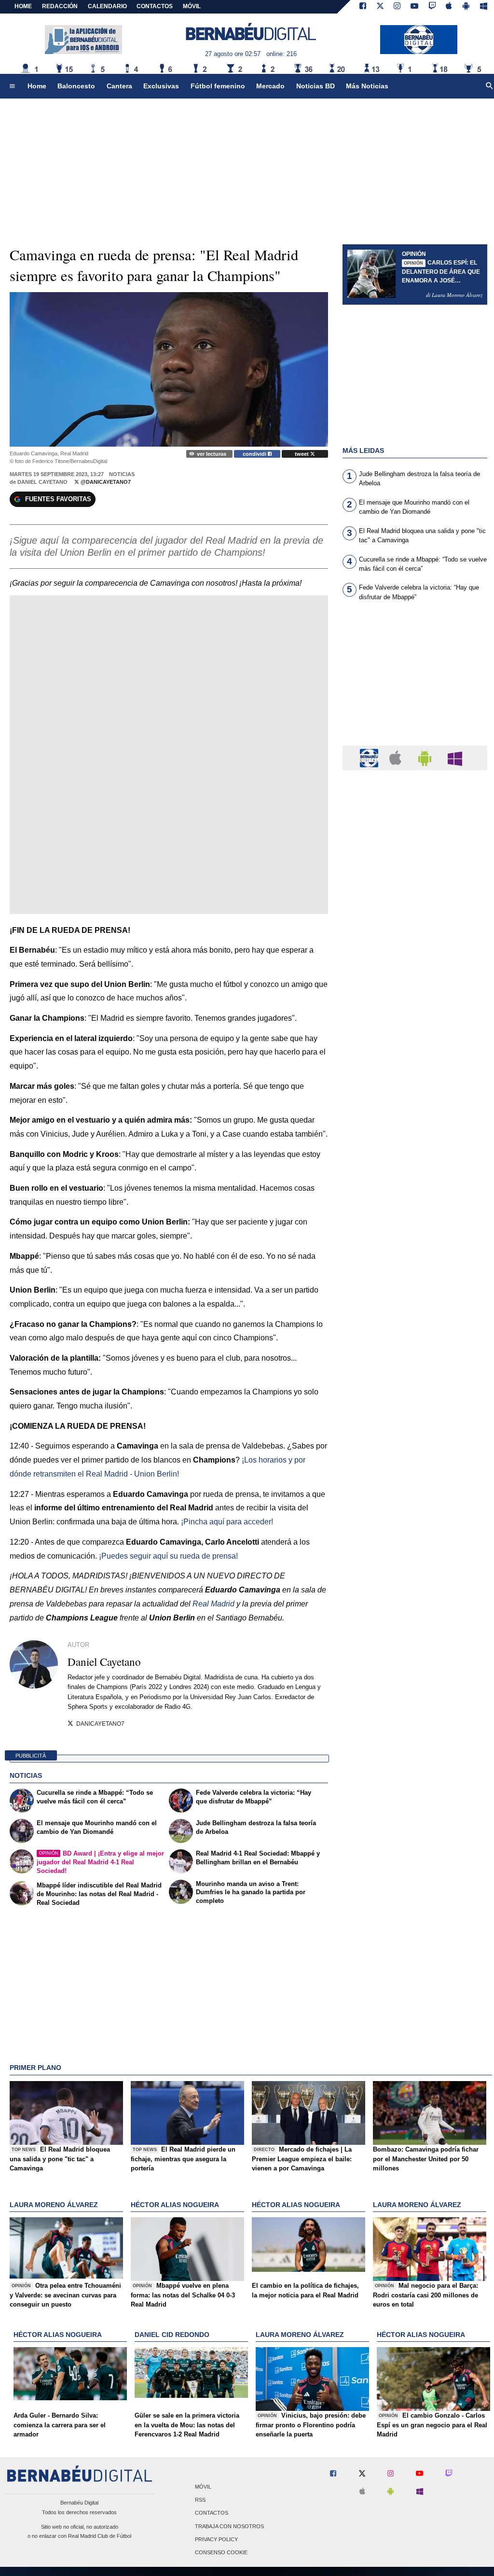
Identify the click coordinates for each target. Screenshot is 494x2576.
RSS (200, 2500)
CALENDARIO (107, 6)
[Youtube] (414, 7)
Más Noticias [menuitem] (367, 86)
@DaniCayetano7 (105, 482)
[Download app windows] (484, 7)
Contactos (212, 2513)
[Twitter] (380, 7)
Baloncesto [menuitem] (76, 86)
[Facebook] (363, 7)
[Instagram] (397, 7)
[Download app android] (466, 7)
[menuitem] (12, 86)
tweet (302, 454)
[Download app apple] (449, 7)
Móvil (203, 2487)
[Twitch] (432, 7)
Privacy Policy (216, 2539)
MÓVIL (192, 6)
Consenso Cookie (221, 2552)
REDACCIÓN (60, 6)
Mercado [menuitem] (270, 86)
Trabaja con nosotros (229, 2526)
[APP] (370, 757)
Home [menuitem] (37, 86)
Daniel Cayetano (42, 482)
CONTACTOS (155, 6)
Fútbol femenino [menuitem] (218, 86)
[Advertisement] (415, 679)
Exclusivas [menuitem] (161, 86)
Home (23, 6)
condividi (255, 454)
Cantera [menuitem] (119, 86)
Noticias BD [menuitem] (316, 86)
